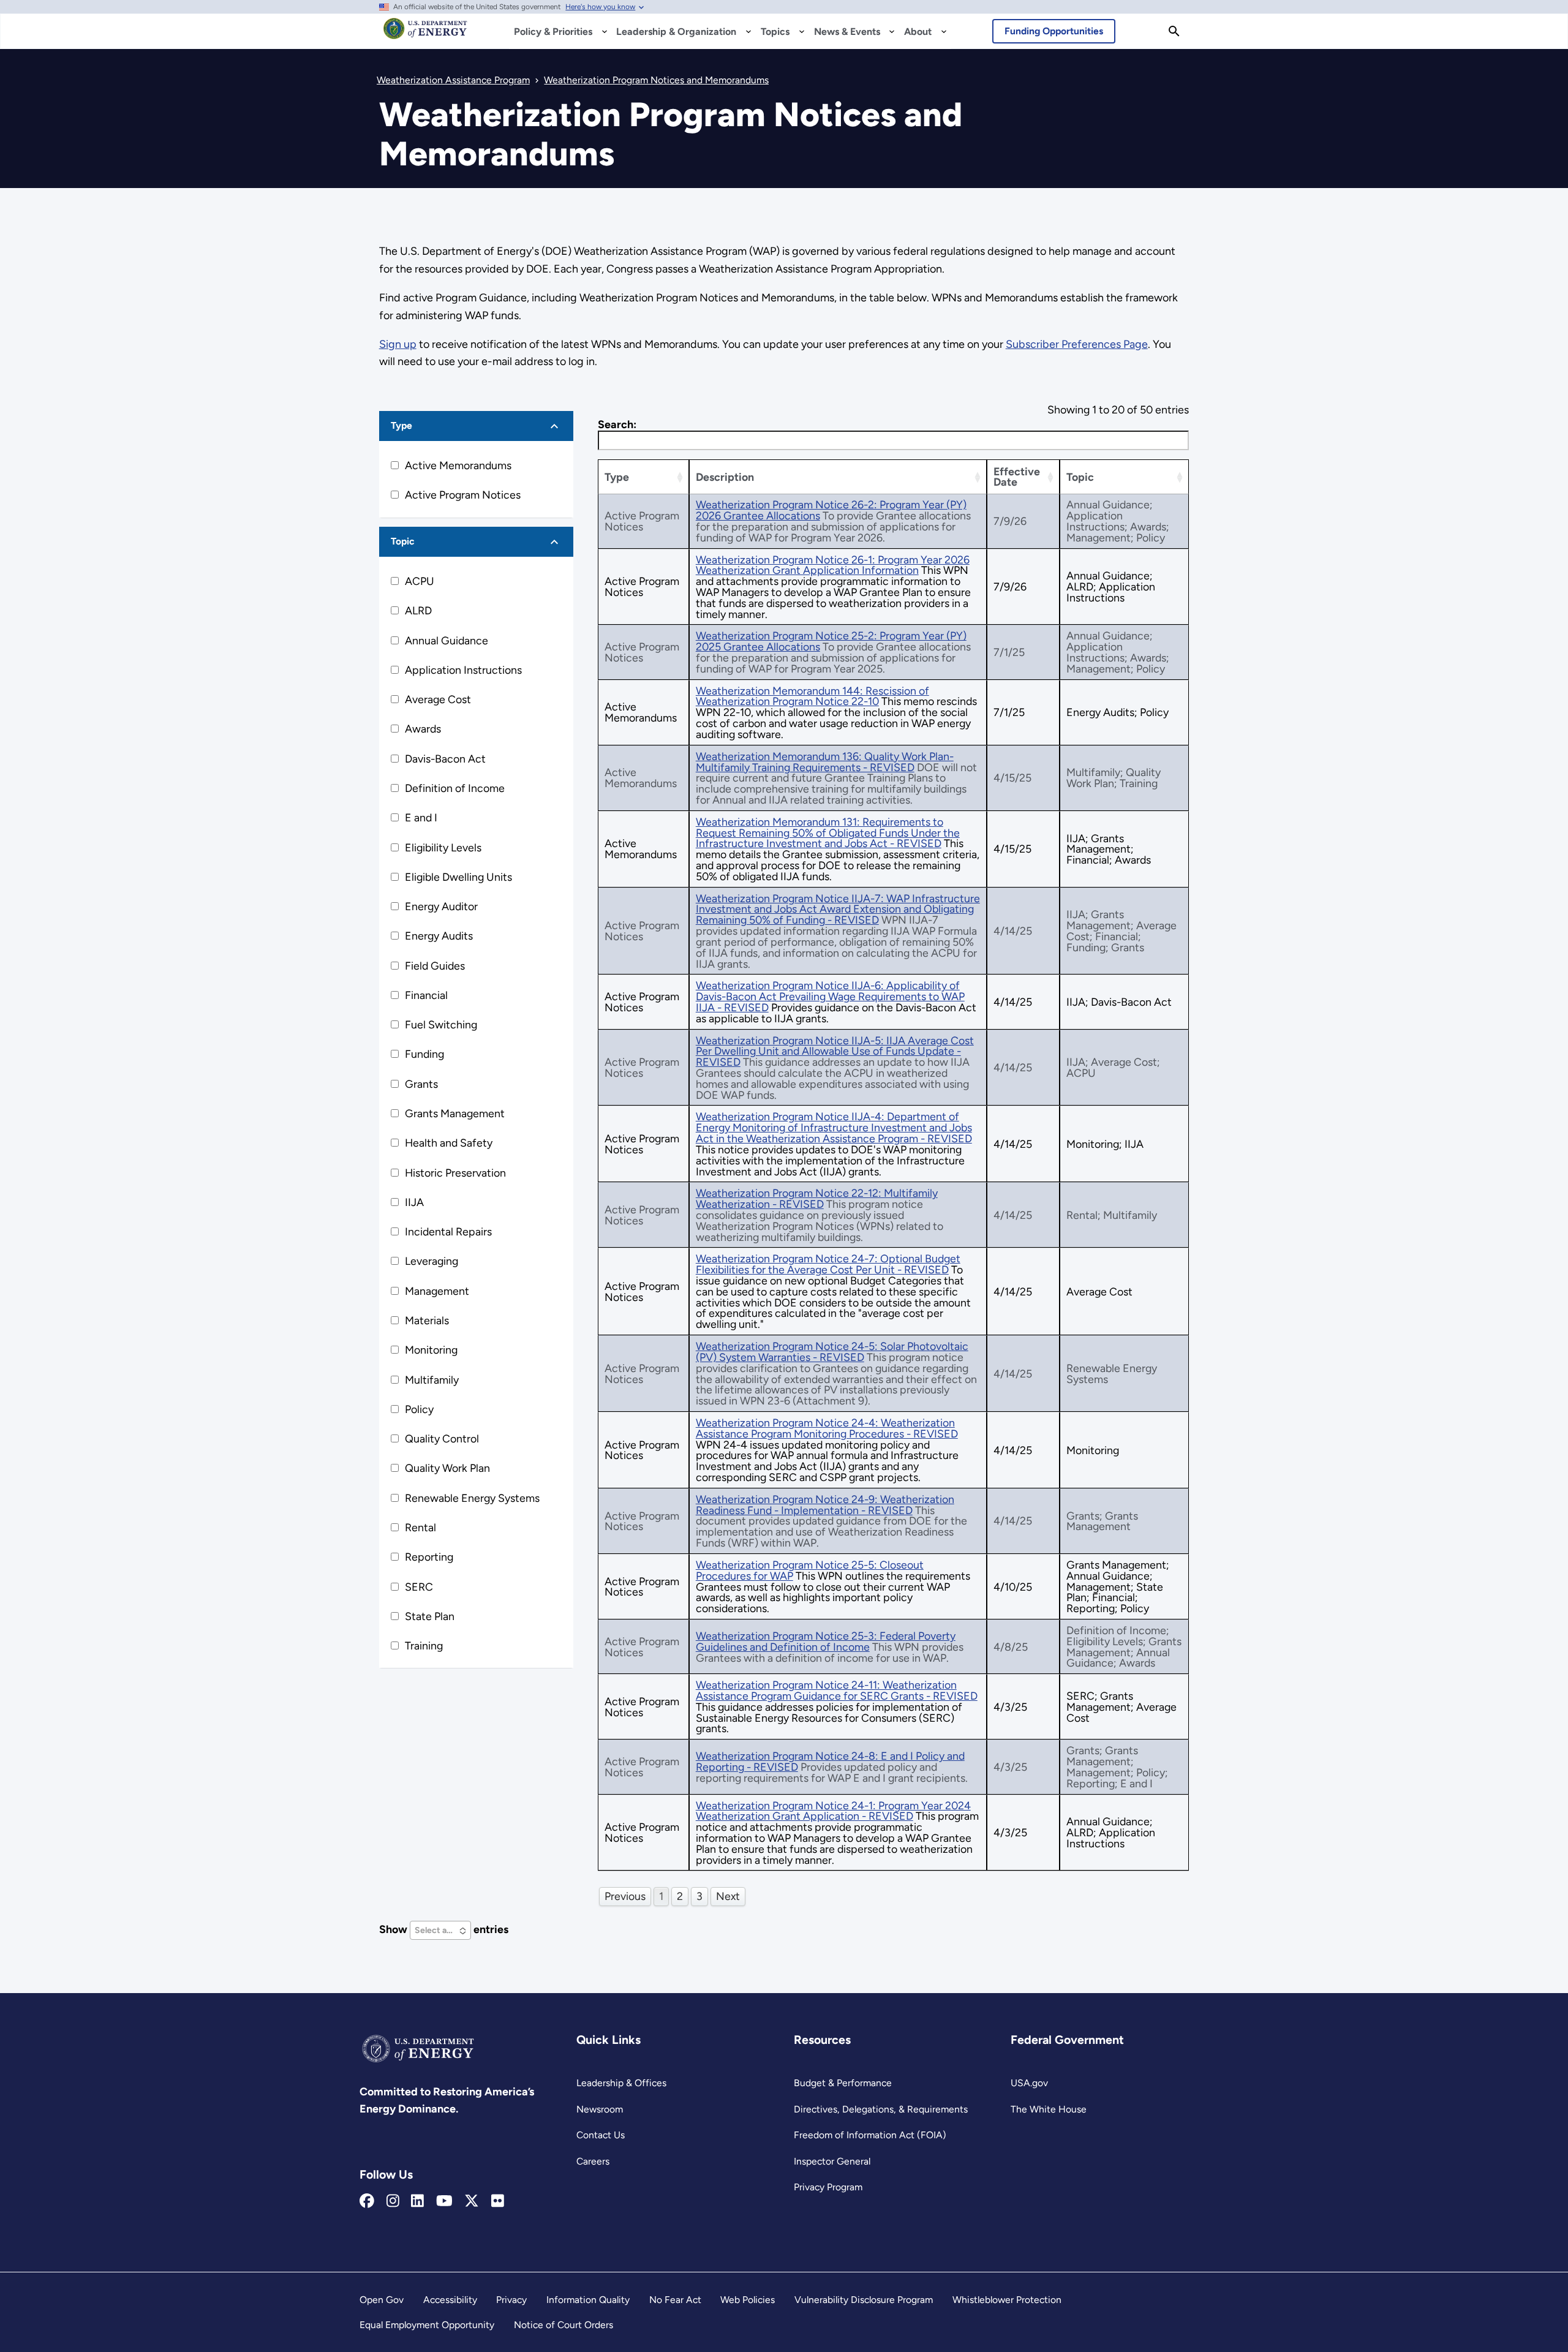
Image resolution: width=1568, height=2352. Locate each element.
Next (728, 1896)
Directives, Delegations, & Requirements (881, 2109)
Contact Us (601, 2135)
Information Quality (588, 2300)
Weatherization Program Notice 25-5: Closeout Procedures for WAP (810, 1570)
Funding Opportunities (1054, 31)
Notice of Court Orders (563, 2325)
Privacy (511, 2300)
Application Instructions (463, 670)
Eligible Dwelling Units (458, 877)
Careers (593, 2161)
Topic (403, 541)
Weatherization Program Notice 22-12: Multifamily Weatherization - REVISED (817, 1198)
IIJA (414, 1202)
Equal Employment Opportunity (427, 2325)
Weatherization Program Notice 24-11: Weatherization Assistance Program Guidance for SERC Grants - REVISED (837, 1690)
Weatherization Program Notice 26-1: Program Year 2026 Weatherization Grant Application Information (833, 565)
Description (725, 477)
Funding (424, 1054)
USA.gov (1029, 2083)
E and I (421, 817)
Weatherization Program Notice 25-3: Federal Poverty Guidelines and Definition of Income (826, 1641)
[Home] (425, 34)
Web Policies (748, 2300)
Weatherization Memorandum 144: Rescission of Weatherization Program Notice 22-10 (812, 696)
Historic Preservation (455, 1173)
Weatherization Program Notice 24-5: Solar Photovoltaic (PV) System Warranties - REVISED (832, 1351)
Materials (427, 1320)
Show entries (444, 1929)
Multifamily (432, 1380)
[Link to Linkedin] (417, 2201)
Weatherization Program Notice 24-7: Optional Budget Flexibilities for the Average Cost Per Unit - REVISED (828, 1264)
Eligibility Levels (443, 847)
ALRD (418, 610)
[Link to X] (472, 2201)
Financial (426, 995)
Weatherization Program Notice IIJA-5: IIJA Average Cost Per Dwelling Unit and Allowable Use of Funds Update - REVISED (835, 1051)
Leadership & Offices (621, 2083)
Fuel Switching (441, 1024)
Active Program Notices (463, 495)
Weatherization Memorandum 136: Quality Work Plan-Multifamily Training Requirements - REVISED (825, 762)
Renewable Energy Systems (472, 1498)
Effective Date (1017, 477)
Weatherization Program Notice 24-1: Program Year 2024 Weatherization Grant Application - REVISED (833, 1811)
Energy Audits (439, 936)
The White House (1049, 2109)
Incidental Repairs (448, 1231)
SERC (419, 1587)
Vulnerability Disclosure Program (864, 2300)
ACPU (420, 581)
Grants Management (455, 1113)
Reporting (429, 1557)
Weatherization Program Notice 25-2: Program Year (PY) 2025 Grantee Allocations (831, 641)
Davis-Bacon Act (445, 759)
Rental (420, 1527)
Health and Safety (449, 1143)
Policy (419, 1409)
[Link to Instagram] (393, 2201)
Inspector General (832, 2161)
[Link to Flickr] (498, 2201)
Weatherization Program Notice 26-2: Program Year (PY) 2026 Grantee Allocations (831, 510)
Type (401, 425)
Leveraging (432, 1261)
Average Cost (438, 699)
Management (437, 1291)
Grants (421, 1084)
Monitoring (431, 1350)
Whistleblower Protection (1007, 2300)
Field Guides (435, 966)
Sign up (398, 344)
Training (424, 1645)
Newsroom (600, 2109)
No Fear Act (675, 2300)
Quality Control (442, 1438)
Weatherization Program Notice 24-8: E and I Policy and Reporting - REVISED (830, 1761)
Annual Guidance (447, 640)
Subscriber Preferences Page (1077, 344)
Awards (423, 729)
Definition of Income (455, 788)
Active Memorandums (458, 465)
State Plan (430, 1616)
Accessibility (450, 2300)
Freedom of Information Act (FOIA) (870, 2135)
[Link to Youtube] (444, 2201)
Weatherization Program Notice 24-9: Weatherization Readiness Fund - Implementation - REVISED (825, 1505)
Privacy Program (828, 2187)
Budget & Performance (843, 2083)
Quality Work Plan (447, 1468)
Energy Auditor (441, 906)
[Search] (1174, 31)
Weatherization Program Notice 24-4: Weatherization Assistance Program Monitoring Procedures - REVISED (827, 1428)
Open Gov (382, 2300)
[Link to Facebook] (367, 2201)
